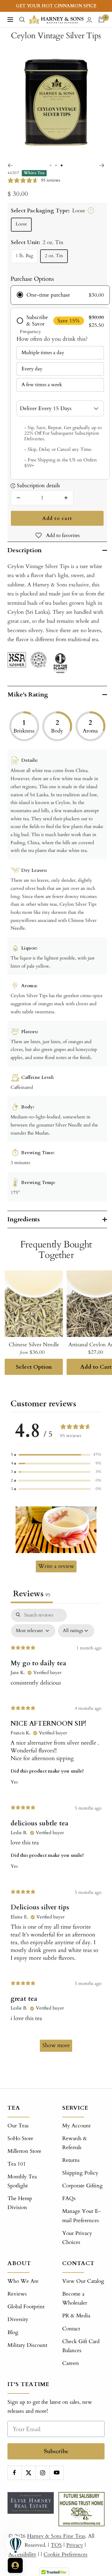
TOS (56, 2545)
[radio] (60, 295)
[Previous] (10, 165)
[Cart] (101, 20)
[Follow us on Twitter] (28, 2473)
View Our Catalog (83, 2281)
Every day (32, 369)
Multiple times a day (43, 353)
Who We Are (23, 2281)
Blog (13, 2332)
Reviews (17, 2294)
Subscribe (56, 2451)
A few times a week (42, 385)
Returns (71, 2160)
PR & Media (76, 2316)
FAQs (69, 2198)
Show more (56, 2045)
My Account (76, 2126)
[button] (56, 1455)
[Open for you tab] (15, 2565)
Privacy (75, 2545)
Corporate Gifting (82, 2186)
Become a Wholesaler (75, 2298)
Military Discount (27, 2345)
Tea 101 (17, 2164)
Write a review (56, 1566)
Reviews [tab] (32, 1594)
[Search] (22, 20)
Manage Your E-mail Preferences (82, 2216)
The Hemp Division (20, 2203)
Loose (21, 224)
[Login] (89, 20)
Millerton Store (24, 2151)
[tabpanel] (56, 1833)
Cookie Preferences (65, 2554)
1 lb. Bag (24, 256)
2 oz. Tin (54, 256)
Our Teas (18, 2126)
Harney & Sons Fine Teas (56, 2536)
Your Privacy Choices (77, 2238)
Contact (71, 2329)
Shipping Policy (80, 2173)
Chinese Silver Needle (34, 1345)
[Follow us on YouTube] (56, 2473)
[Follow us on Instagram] (42, 2473)
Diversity (18, 2319)
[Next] (102, 165)
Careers (71, 2363)
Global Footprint (26, 2307)
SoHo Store (20, 2138)
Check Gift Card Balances (81, 2346)
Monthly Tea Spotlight (22, 2181)
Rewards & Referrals (75, 2143)
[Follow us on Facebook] (14, 2473)
